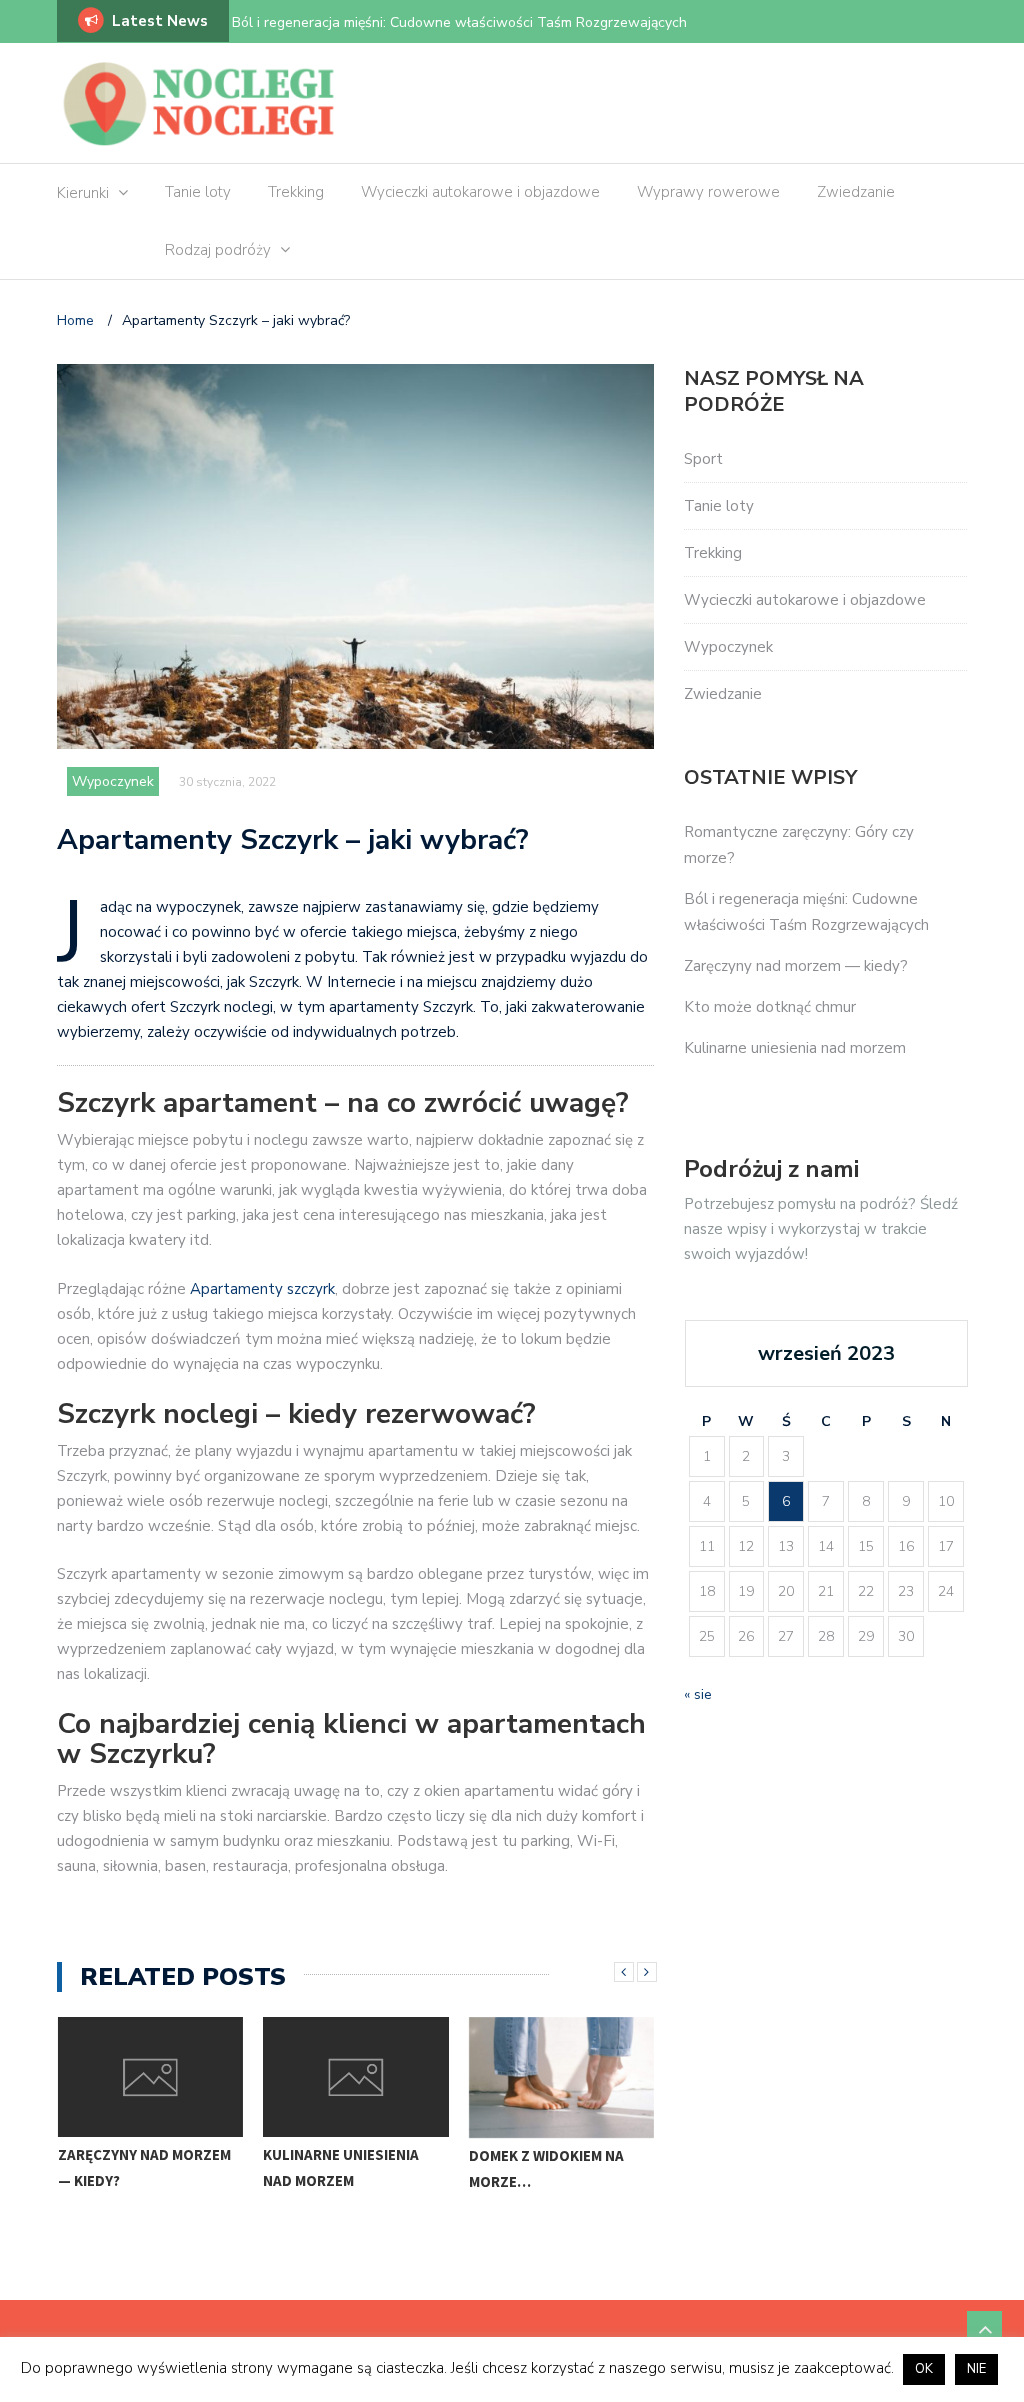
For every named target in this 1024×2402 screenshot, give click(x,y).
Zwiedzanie (856, 192)
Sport (703, 459)
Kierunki (83, 193)
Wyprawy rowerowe (708, 192)
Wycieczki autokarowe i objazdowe (480, 192)
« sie (698, 1694)
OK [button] (924, 2369)
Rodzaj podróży (218, 250)
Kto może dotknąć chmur (770, 1007)
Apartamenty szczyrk (262, 1289)
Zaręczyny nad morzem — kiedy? (796, 966)
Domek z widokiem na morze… (342, 2168)
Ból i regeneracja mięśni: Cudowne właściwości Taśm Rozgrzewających (459, 22)
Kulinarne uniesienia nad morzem (137, 2167)
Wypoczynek (113, 781)
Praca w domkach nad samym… (552, 2168)
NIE (976, 2369)
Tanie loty (198, 192)
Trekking (296, 192)
